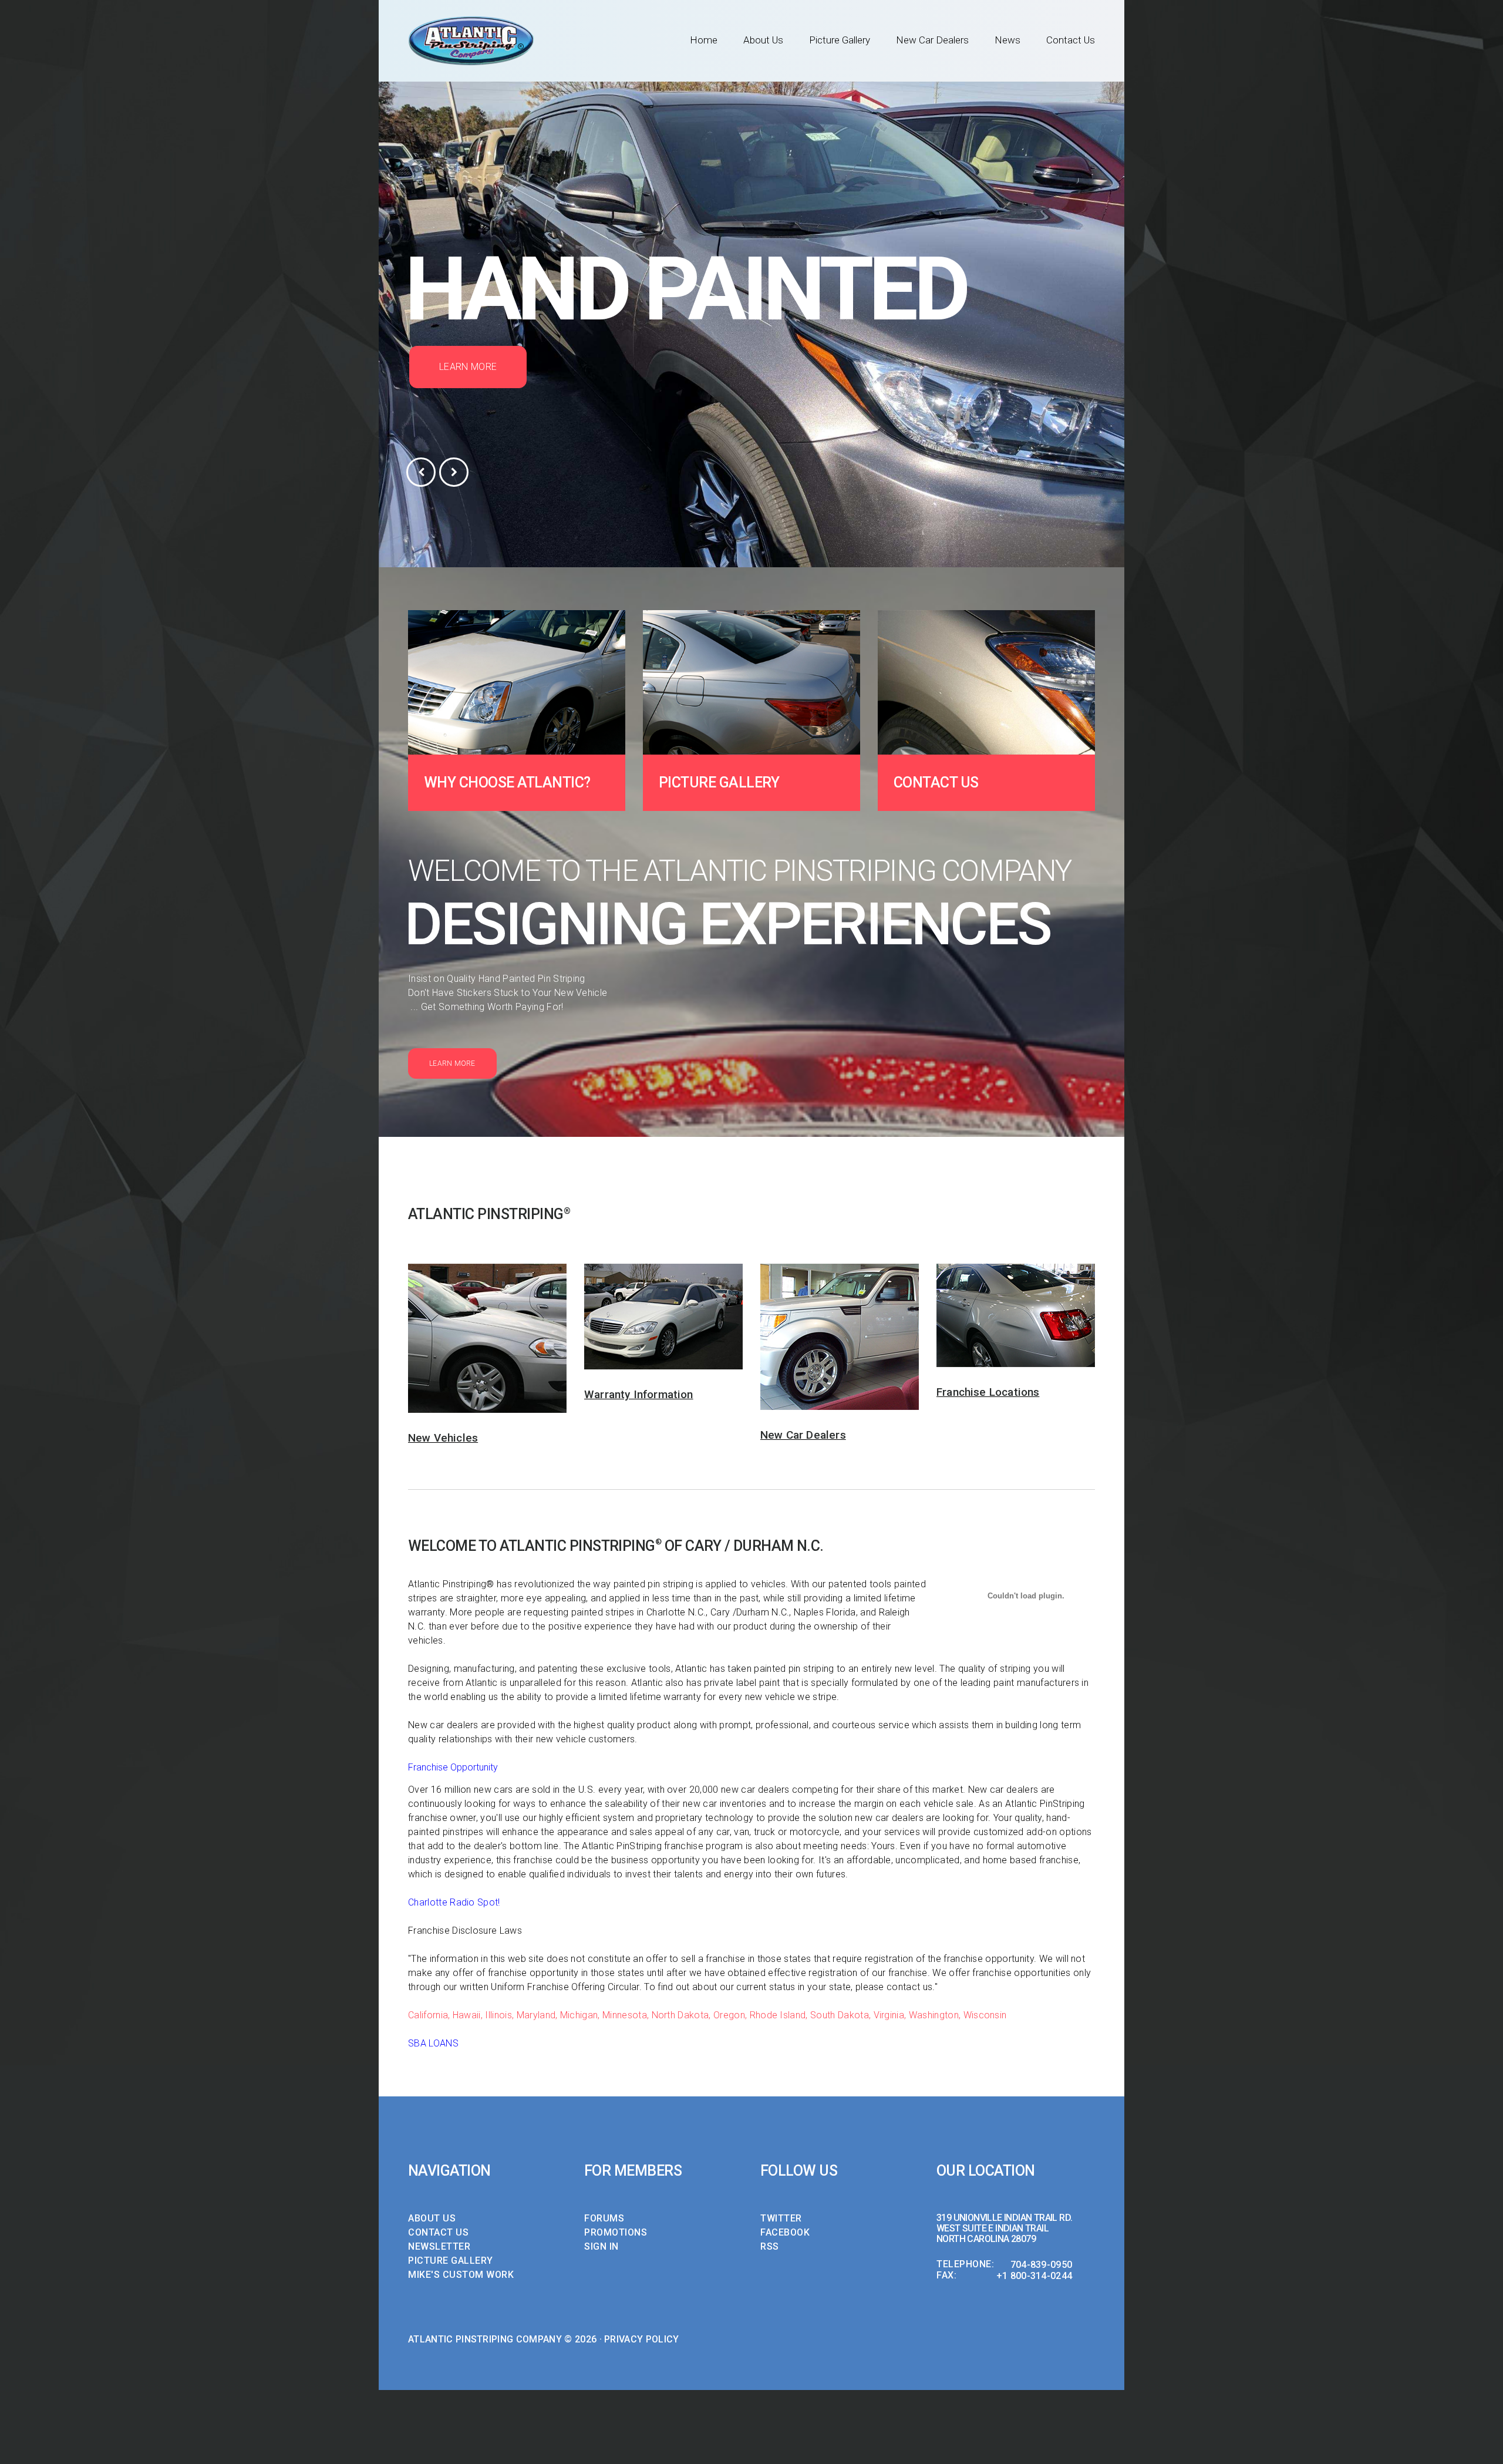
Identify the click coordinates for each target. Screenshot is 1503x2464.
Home (704, 40)
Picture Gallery (840, 40)
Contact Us (1071, 40)
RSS (770, 2246)
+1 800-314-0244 (1034, 2276)
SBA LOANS (433, 2043)
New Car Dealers (932, 40)
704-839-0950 (1042, 2265)
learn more (468, 367)
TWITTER (781, 2218)
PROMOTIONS (616, 2232)
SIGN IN (601, 2246)
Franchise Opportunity (453, 1767)
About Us (763, 40)
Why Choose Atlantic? (507, 782)
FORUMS (604, 2218)
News (1007, 40)
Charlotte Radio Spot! (454, 1902)
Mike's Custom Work (461, 2275)
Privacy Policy (641, 2339)
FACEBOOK (785, 2232)
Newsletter (439, 2246)
